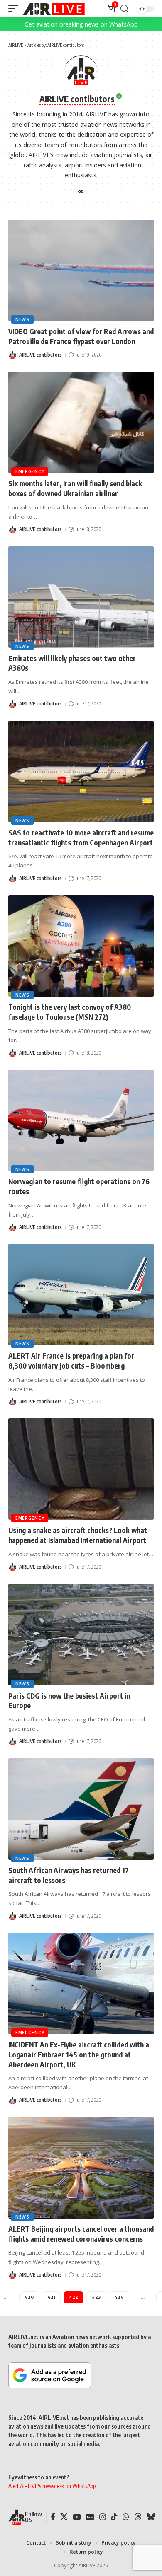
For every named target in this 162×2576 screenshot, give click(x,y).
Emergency (30, 471)
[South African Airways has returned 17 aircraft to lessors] (81, 1809)
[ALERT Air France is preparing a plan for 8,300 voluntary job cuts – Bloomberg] (81, 1295)
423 (96, 2297)
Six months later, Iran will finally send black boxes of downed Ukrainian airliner (75, 488)
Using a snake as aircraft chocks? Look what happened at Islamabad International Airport (78, 1535)
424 (119, 2297)
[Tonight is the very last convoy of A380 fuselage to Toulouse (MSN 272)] (81, 946)
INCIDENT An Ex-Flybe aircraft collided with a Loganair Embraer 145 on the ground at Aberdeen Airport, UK (79, 2055)
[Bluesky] (151, 2517)
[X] (64, 2517)
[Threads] (138, 2517)
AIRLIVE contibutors (40, 355)
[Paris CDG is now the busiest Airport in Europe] (81, 1635)
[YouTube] (77, 2517)
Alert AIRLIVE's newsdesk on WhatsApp (52, 2486)
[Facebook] (53, 2517)
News (22, 319)
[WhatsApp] (126, 2517)
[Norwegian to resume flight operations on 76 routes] (81, 1120)
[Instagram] (103, 2517)
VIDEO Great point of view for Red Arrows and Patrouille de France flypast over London (81, 336)
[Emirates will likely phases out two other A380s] (81, 597)
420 (29, 2297)
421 (51, 2297)
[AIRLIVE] (54, 9)
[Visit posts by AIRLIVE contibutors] (12, 355)
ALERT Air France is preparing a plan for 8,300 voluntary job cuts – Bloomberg (71, 1361)
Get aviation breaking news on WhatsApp (81, 24)
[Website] (81, 192)
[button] (15, 9)
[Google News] (90, 2517)
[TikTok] (114, 2517)
